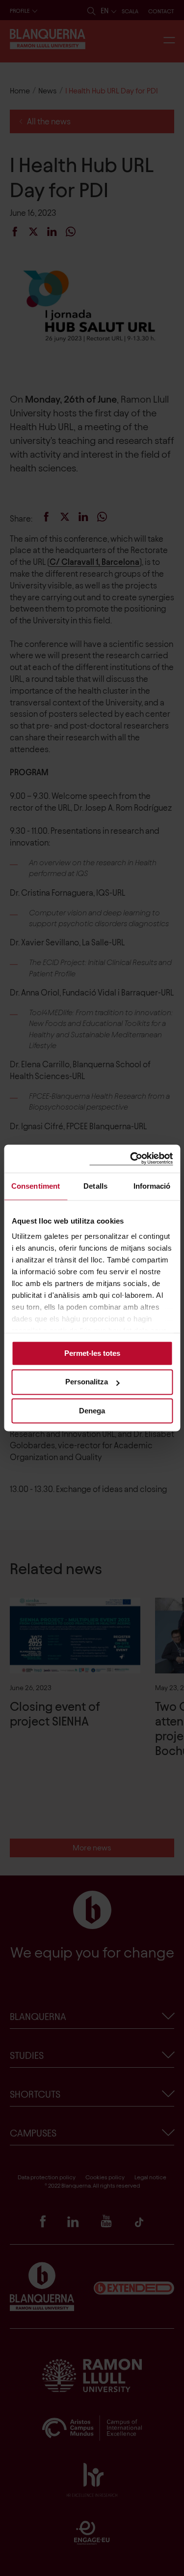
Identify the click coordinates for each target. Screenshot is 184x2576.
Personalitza (87, 1382)
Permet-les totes (92, 1353)
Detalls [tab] (95, 1186)
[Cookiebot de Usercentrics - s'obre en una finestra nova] (131, 1158)
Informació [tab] (152, 1186)
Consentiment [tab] (36, 1186)
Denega (92, 1411)
